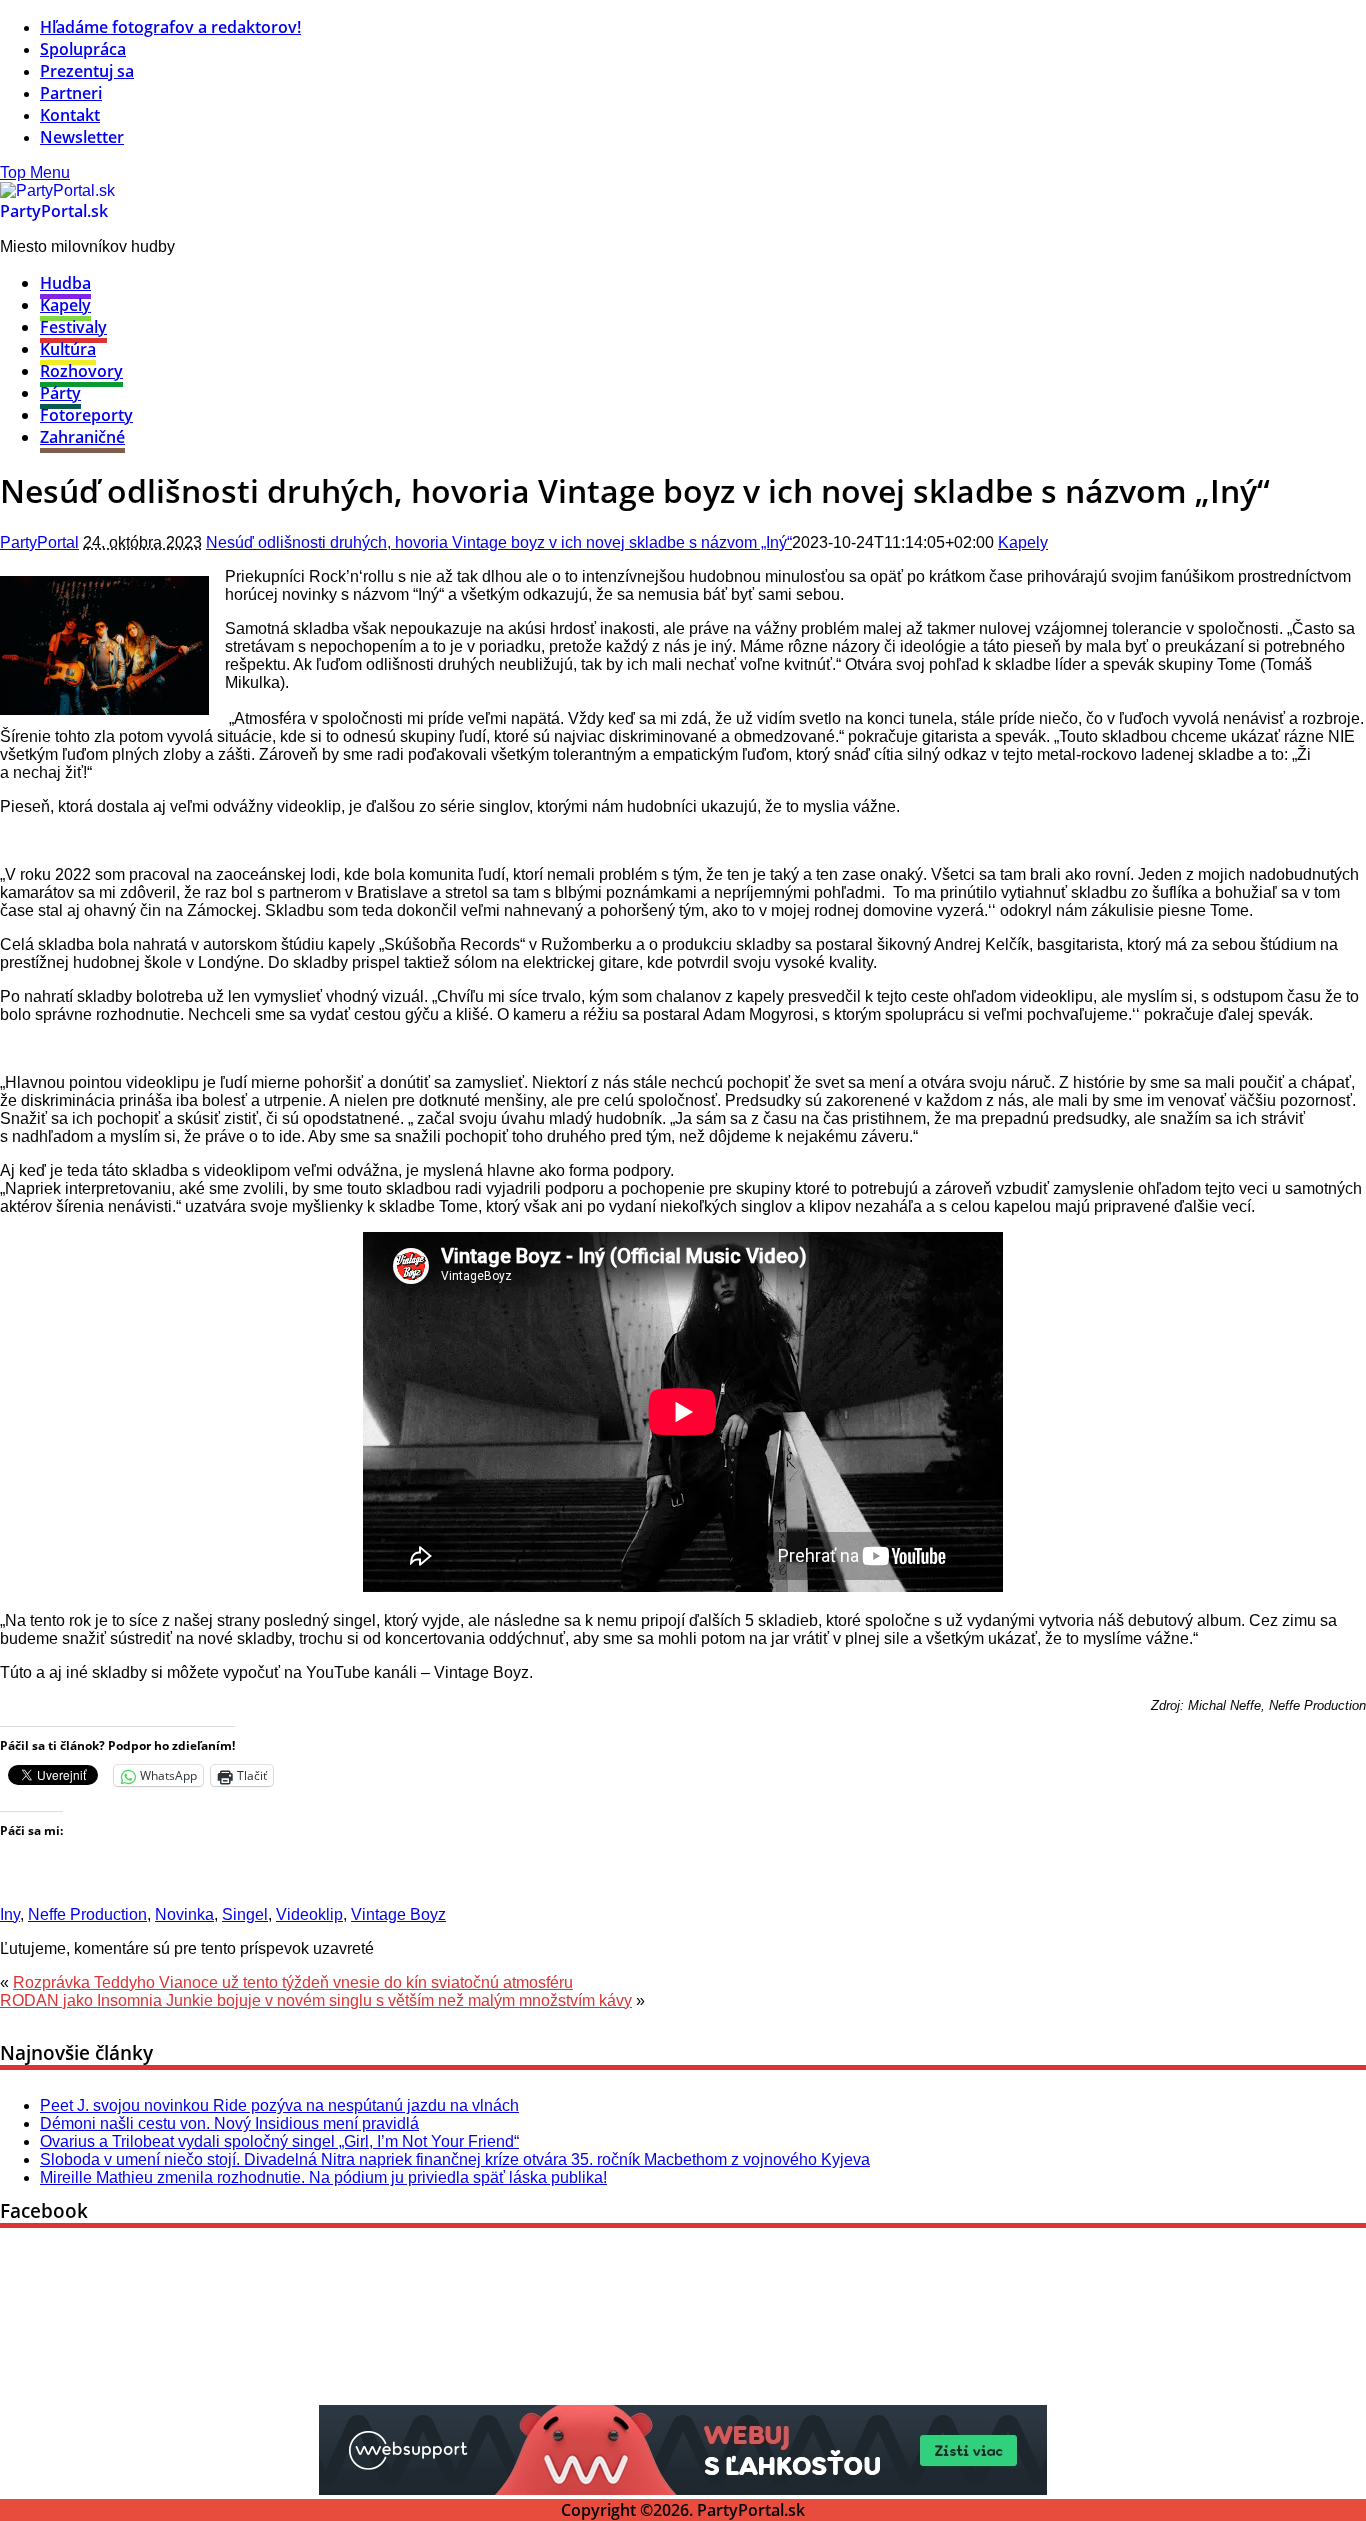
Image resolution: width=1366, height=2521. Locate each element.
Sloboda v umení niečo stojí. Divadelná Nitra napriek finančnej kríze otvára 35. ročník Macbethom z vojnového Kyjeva (455, 2159)
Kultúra (68, 349)
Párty (60, 393)
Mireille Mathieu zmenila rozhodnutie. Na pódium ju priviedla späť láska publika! (323, 2177)
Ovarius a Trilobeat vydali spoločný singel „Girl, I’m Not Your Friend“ (279, 2141)
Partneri (71, 93)
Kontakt (70, 115)
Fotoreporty (86, 415)
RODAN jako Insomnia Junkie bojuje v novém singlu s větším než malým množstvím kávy (316, 2000)
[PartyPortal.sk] (57, 190)
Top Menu (35, 172)
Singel (245, 1914)
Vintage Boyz (398, 1914)
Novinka (184, 1914)
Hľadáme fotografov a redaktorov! (170, 27)
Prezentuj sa (87, 71)
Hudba (65, 283)
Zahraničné (82, 437)
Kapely (65, 305)
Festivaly (73, 327)
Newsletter (82, 137)
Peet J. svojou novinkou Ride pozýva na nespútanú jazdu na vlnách (279, 2105)
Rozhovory (81, 371)
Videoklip (309, 1914)
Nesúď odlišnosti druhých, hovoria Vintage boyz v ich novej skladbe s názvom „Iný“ (499, 542)
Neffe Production (87, 1914)
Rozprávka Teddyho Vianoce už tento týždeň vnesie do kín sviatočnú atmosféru (293, 1982)
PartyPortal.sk (54, 211)
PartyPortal (39, 542)
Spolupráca (83, 49)
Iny (10, 1914)
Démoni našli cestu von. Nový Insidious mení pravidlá (229, 2123)
